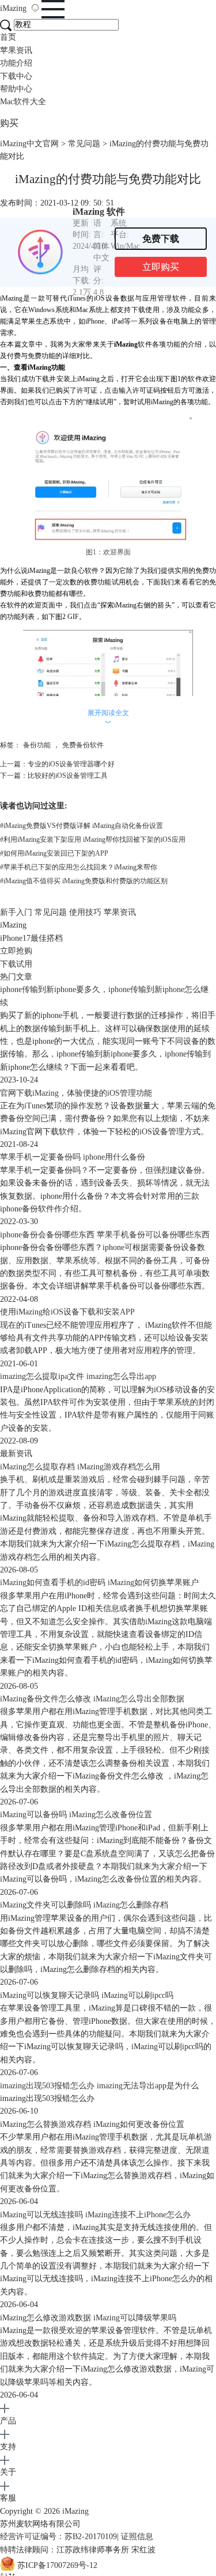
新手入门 (16, 912)
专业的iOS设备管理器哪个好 (71, 764)
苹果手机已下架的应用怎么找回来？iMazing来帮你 (79, 867)
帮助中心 (16, 89)
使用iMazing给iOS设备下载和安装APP (67, 1312)
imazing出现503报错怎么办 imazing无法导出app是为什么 (99, 2086)
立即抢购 (16, 951)
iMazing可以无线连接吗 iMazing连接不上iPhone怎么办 (95, 2215)
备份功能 (37, 745)
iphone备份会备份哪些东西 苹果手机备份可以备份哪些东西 (105, 1235)
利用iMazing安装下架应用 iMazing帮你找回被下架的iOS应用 (93, 839)
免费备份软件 (83, 745)
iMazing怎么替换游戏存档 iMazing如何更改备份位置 (92, 2124)
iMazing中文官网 (29, 144)
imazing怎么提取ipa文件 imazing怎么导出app (78, 1376)
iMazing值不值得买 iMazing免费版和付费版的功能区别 (84, 881)
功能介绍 (16, 63)
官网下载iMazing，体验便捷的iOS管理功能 (76, 1093)
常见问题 (84, 144)
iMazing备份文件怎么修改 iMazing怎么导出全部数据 (92, 1699)
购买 (9, 123)
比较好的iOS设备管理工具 (68, 776)
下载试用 (16, 964)
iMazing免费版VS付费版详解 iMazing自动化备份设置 (82, 826)
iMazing (14, 8)
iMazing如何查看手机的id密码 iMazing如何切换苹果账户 (99, 1583)
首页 (8, 37)
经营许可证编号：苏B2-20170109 (58, 2537)
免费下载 (161, 239)
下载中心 (16, 76)
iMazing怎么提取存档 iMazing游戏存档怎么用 (80, 1467)
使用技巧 (85, 912)
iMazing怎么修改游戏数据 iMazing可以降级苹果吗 (88, 2318)
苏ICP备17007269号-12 (57, 2565)
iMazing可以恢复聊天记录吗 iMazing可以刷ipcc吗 (87, 1995)
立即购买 (161, 267)
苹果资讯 (16, 50)
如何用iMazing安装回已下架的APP (54, 853)
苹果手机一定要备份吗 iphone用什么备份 (73, 1157)
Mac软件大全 (23, 102)
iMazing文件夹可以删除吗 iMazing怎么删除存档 (84, 1905)
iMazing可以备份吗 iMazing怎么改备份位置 (76, 1815)
